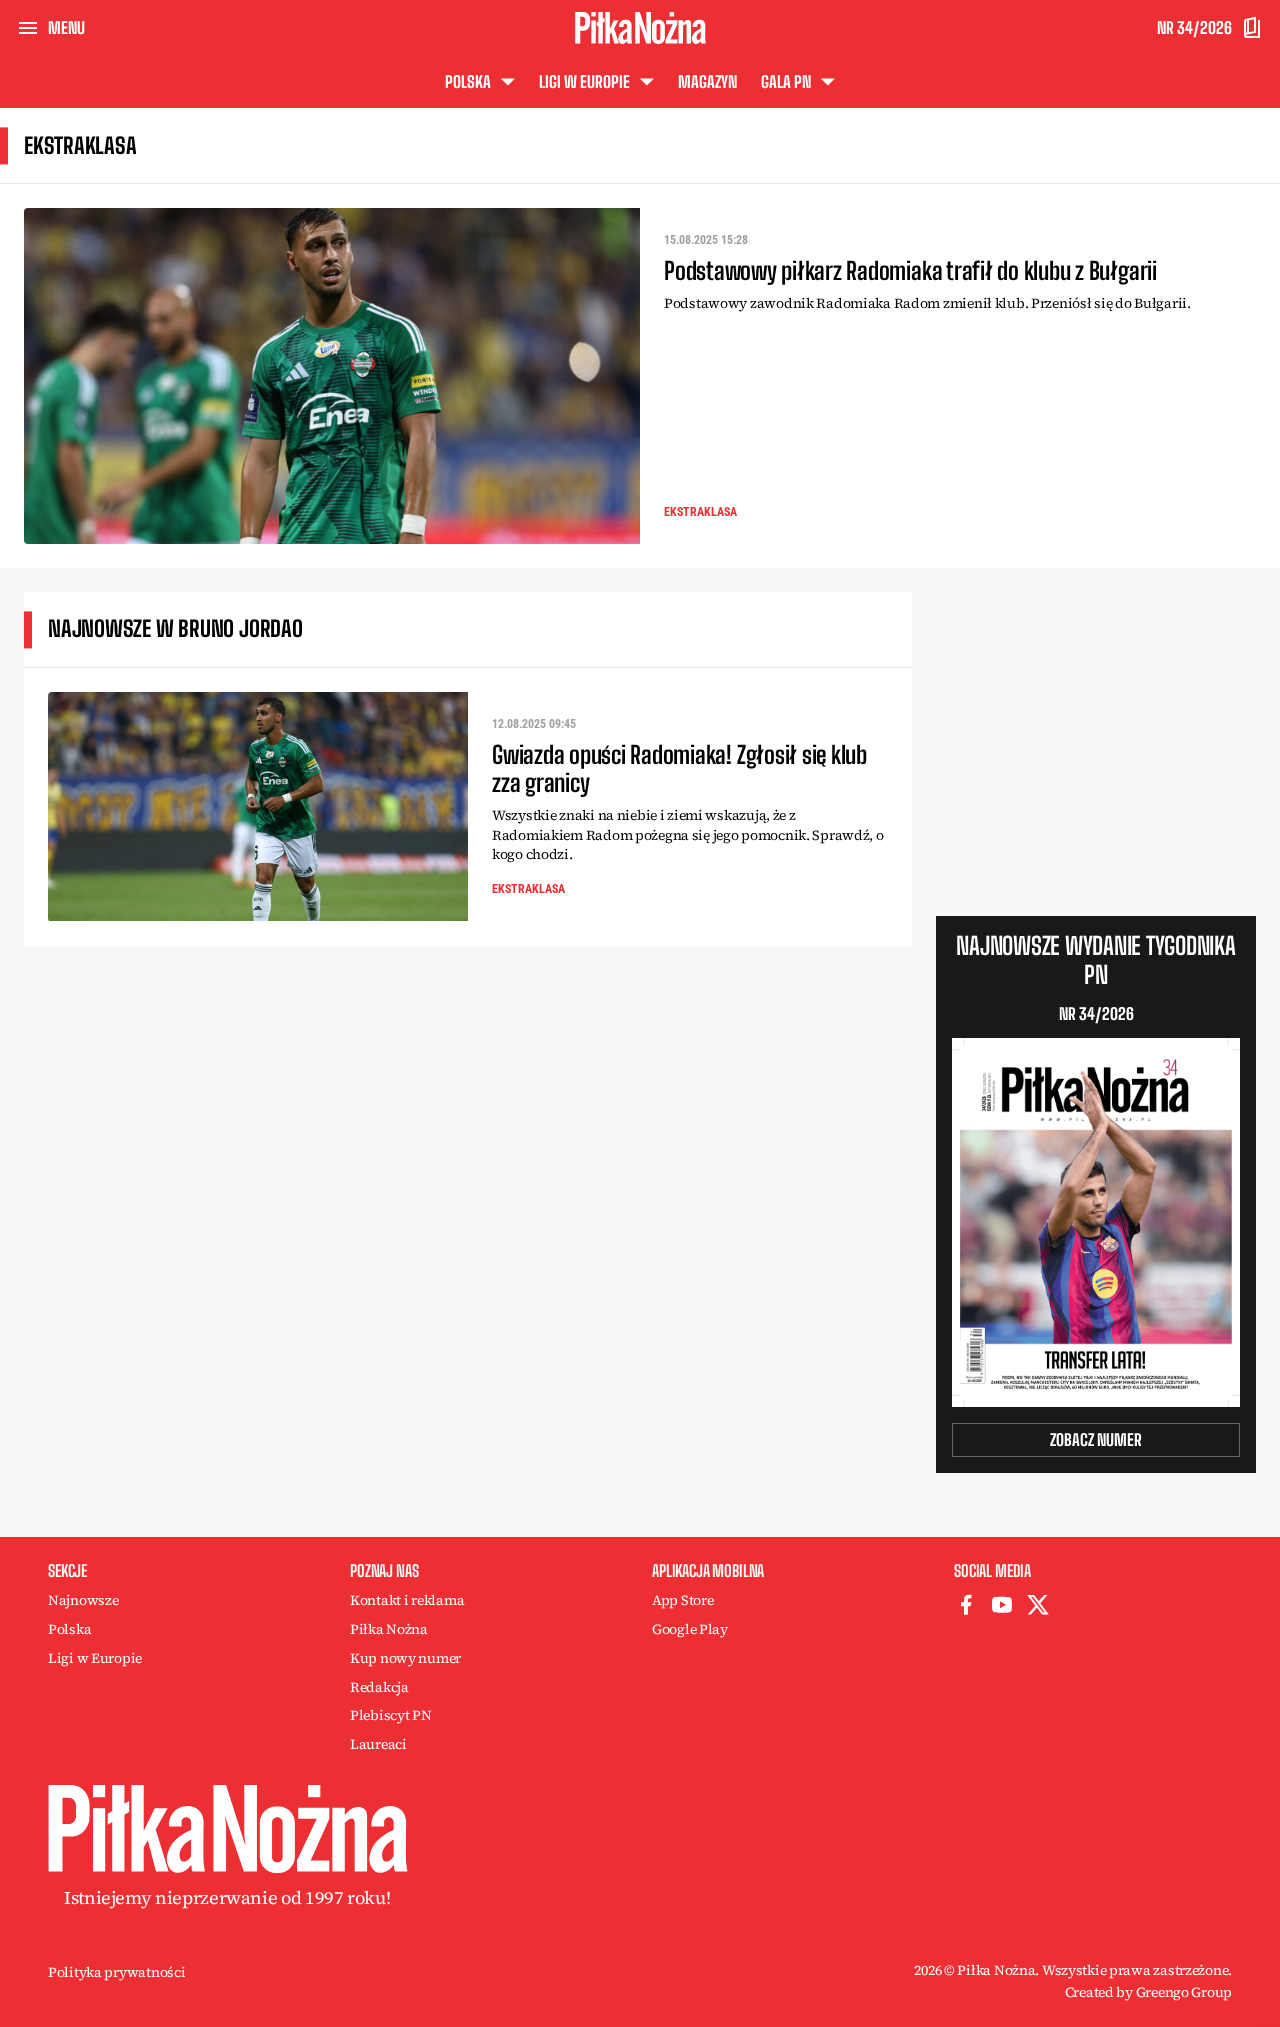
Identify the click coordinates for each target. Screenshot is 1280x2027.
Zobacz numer (1096, 1439)
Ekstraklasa (700, 512)
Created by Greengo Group (1148, 1992)
